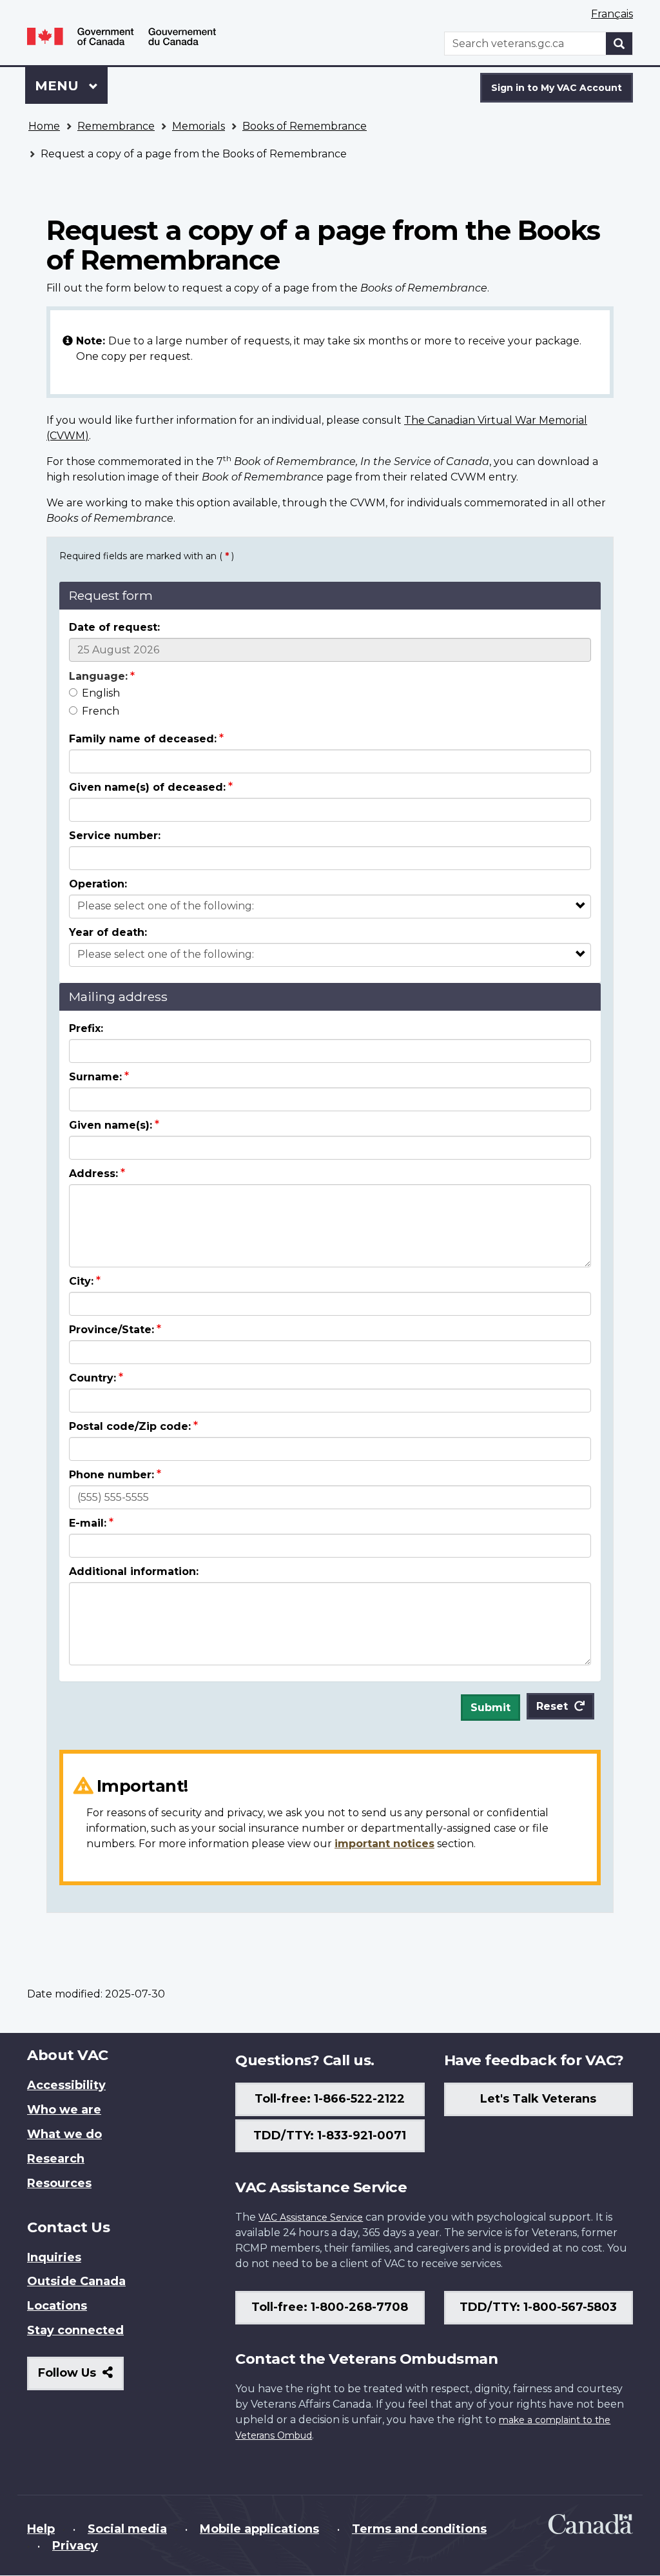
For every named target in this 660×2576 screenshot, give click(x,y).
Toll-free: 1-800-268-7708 (330, 2307)
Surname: (95, 1077)
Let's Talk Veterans (538, 2099)
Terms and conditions (419, 2529)
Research (56, 2159)
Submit (490, 1708)
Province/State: (112, 1330)
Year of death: (108, 932)
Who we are (64, 2110)
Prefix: (86, 1028)
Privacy (75, 2546)
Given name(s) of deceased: (147, 787)
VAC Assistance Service (311, 2217)
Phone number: (112, 1475)
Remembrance (116, 126)
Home (44, 126)
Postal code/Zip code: (130, 1426)
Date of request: (114, 627)
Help (41, 2529)
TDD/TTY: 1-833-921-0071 (330, 2135)
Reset (552, 1706)
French (101, 711)
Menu (59, 86)
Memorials (199, 126)
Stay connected (75, 2330)
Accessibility (66, 2085)
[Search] (619, 44)
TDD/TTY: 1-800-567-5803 (538, 2307)
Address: (93, 1174)
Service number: (115, 836)
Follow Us (81, 2378)
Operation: (98, 884)
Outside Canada (76, 2281)
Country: (92, 1378)
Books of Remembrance (305, 126)
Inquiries (54, 2257)
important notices (384, 1844)
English (101, 693)
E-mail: (88, 1523)
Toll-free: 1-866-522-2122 (330, 2099)
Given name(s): (111, 1125)
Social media (127, 2529)
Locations (57, 2306)
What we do (64, 2134)
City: (81, 1281)
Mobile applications (259, 2529)
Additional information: (134, 1571)
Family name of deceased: (143, 739)
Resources (59, 2183)
